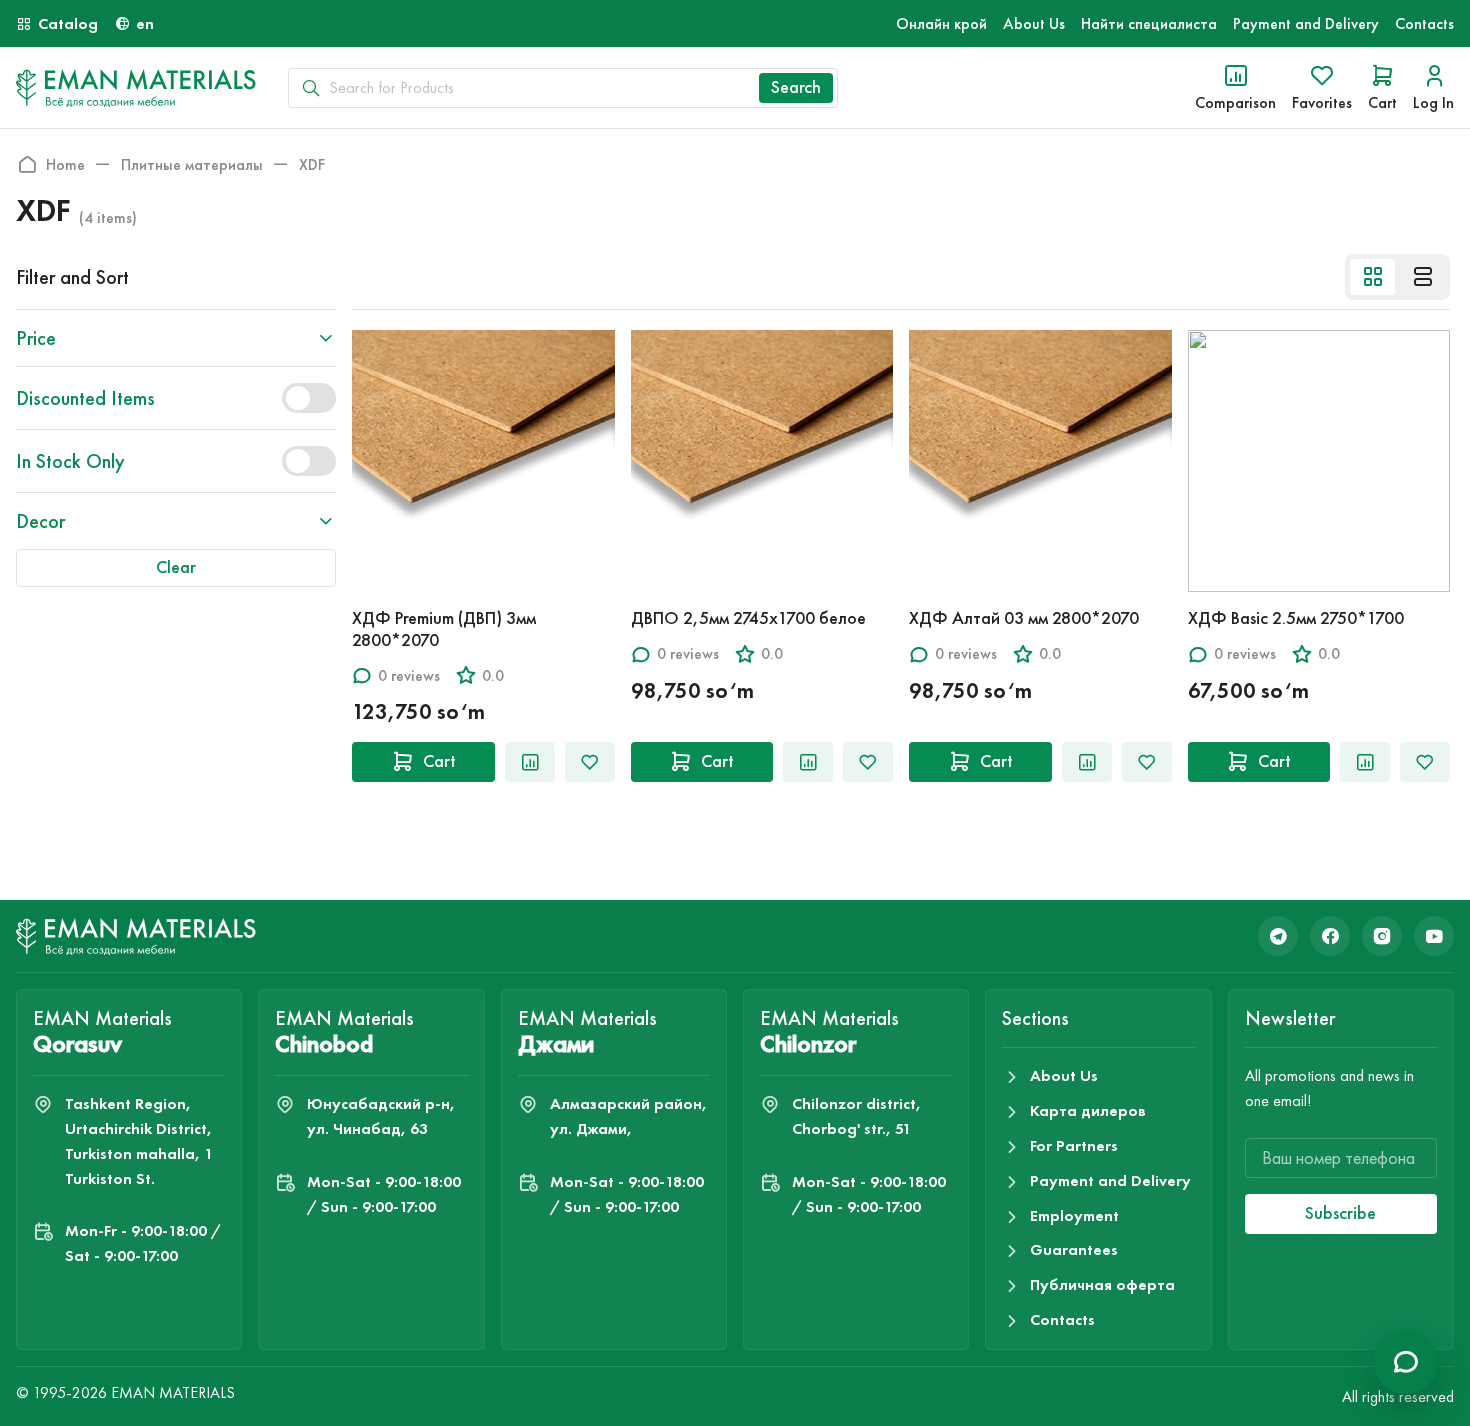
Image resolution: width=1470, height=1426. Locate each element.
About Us (1034, 23)
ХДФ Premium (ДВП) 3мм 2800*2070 (444, 629)
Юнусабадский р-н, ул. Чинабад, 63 (381, 1116)
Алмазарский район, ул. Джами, (628, 1116)
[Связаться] (1406, 1362)
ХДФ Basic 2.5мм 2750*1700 (1296, 618)
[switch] (309, 398)
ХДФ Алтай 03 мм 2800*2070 (1024, 618)
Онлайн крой (941, 23)
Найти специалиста (1149, 23)
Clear (176, 567)
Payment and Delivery (1306, 23)
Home (65, 164)
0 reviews (409, 675)
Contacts (1424, 23)
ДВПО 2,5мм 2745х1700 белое (748, 618)
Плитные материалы (192, 164)
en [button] (145, 23)
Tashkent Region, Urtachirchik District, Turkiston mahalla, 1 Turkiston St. (139, 1140)
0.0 (493, 675)
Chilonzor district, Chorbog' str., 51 (856, 1116)
